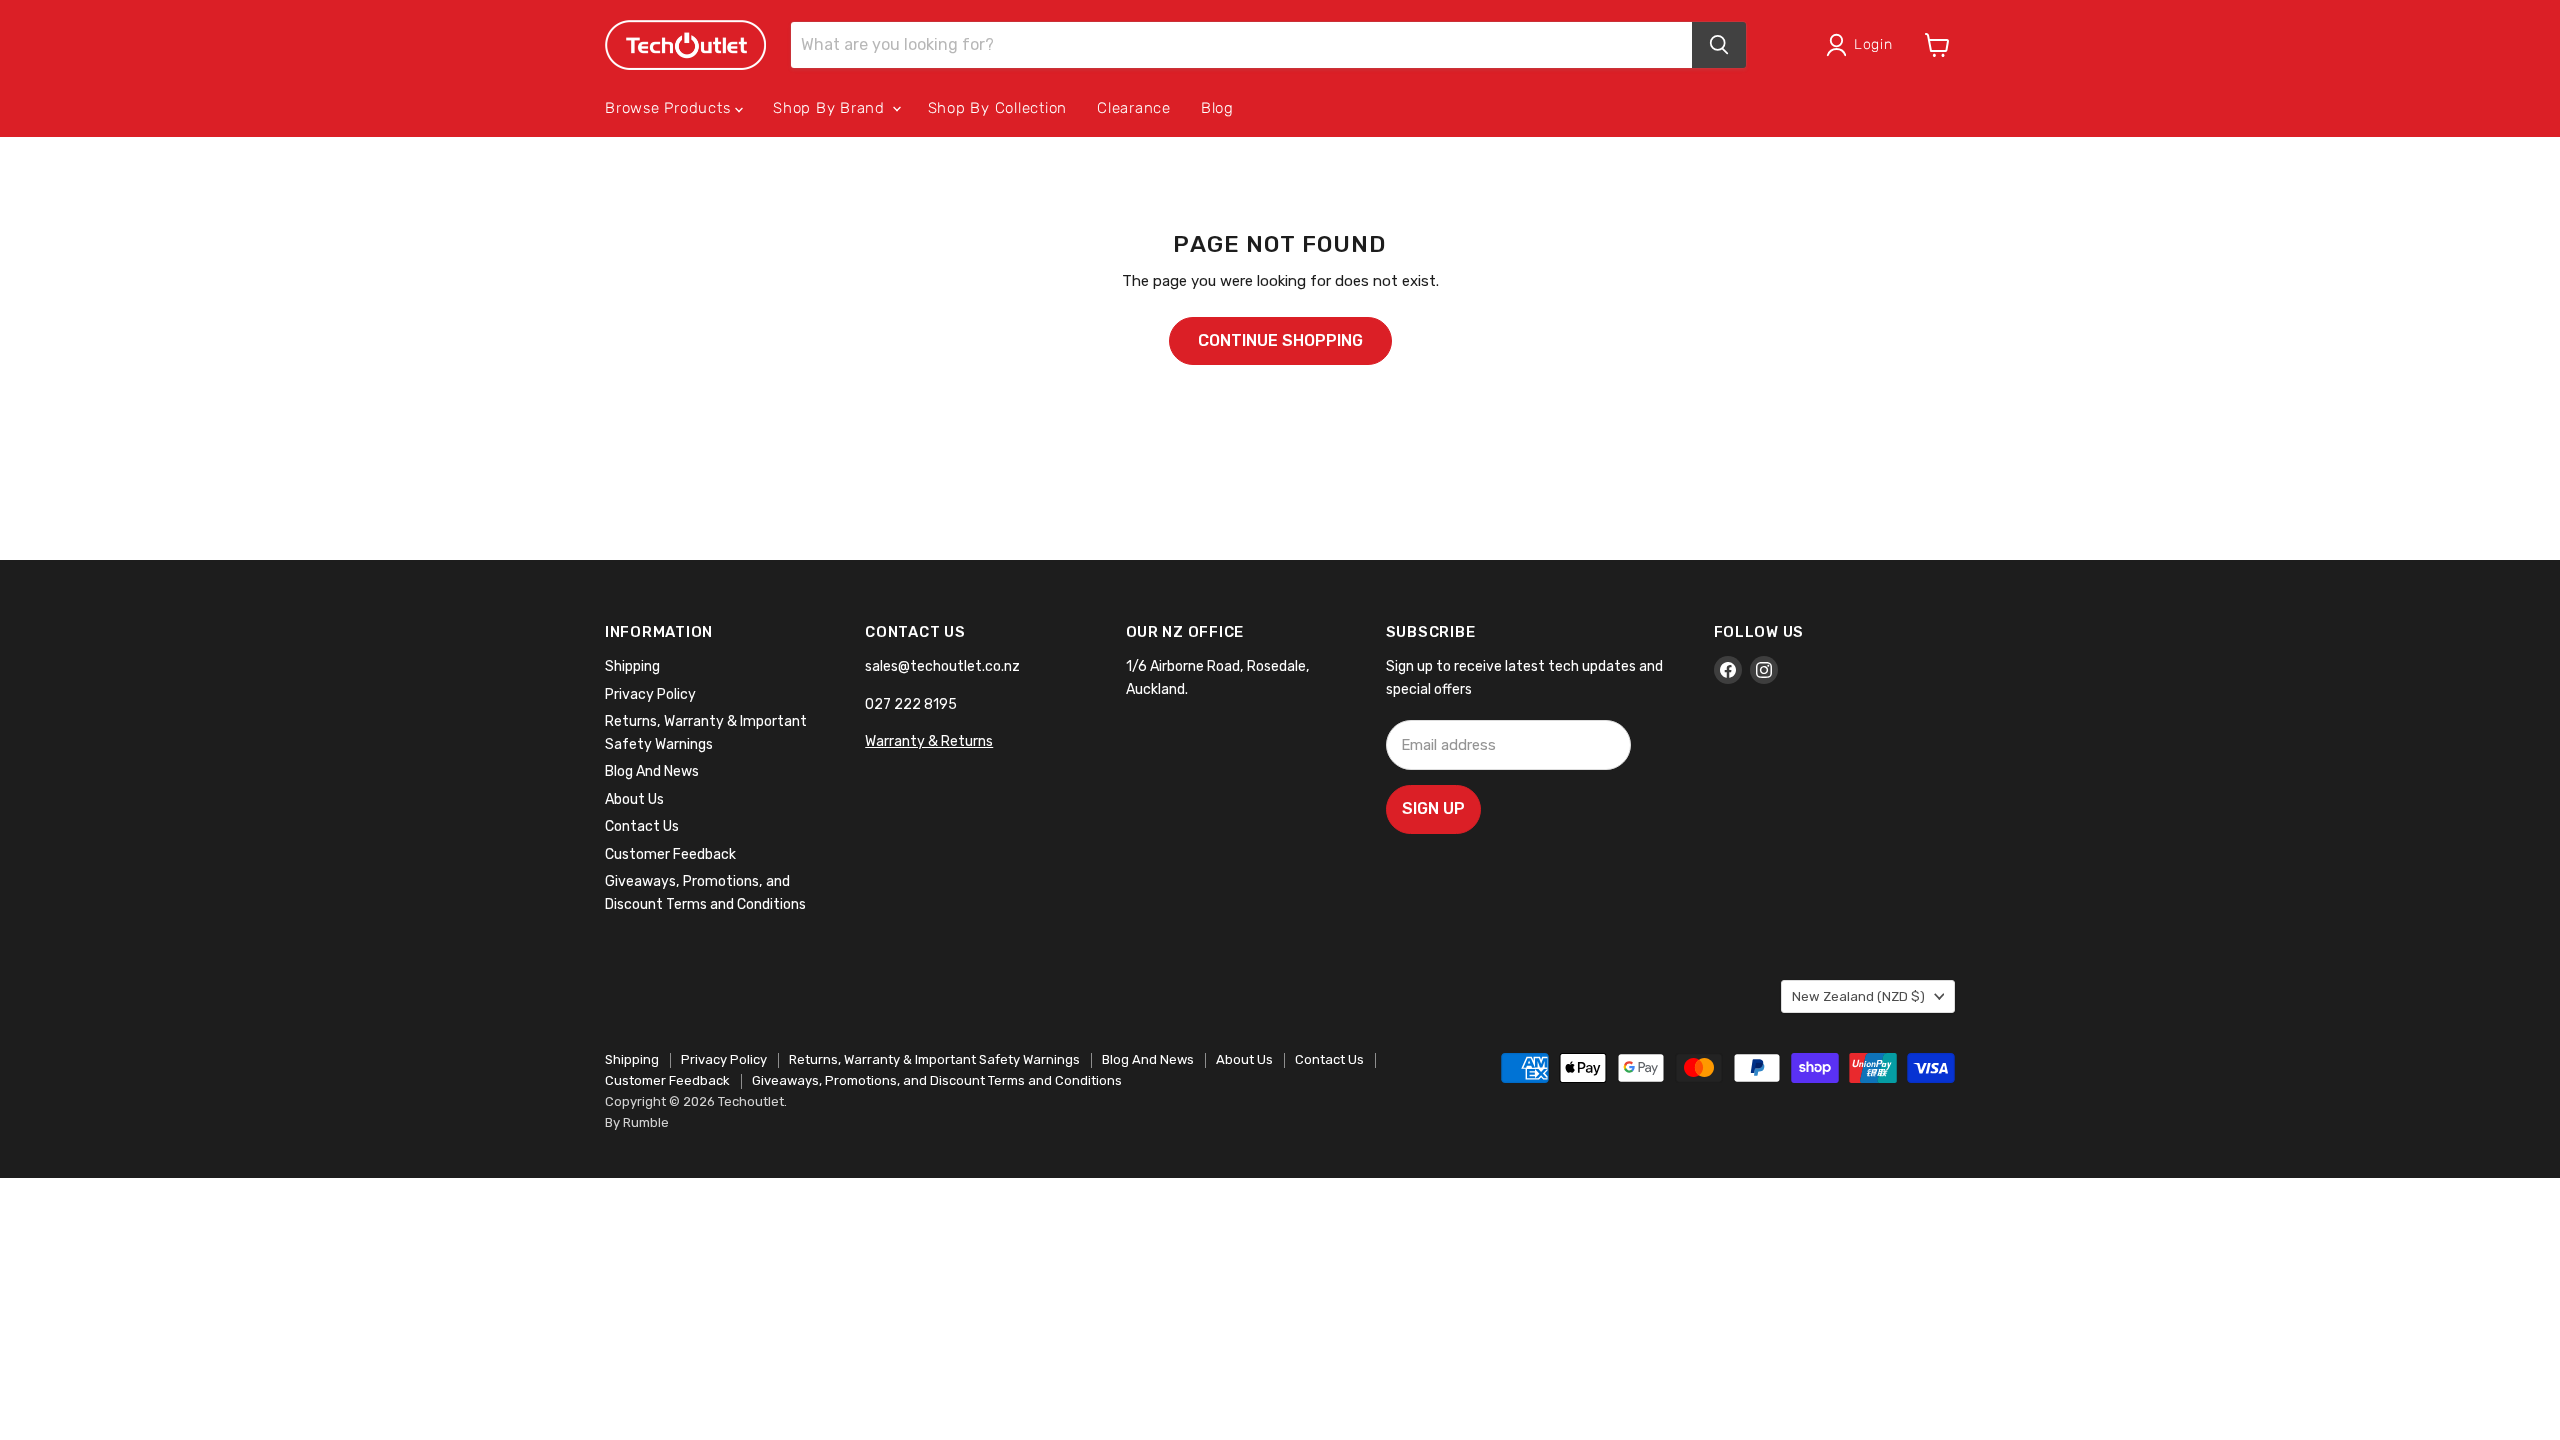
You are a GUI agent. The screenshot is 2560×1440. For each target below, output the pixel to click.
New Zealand (1858, 996)
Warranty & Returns (929, 741)
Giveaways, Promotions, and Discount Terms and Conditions (937, 1080)
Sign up (1433, 808)
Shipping (632, 666)
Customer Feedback (670, 854)
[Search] (1719, 45)
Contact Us (642, 826)
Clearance (1134, 108)
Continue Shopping (1280, 340)
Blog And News (652, 771)
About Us (634, 799)
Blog (1217, 108)
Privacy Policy (650, 694)
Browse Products (670, 108)
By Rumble (637, 1122)
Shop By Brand (831, 108)
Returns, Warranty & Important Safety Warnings (934, 1059)
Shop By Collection (998, 108)
